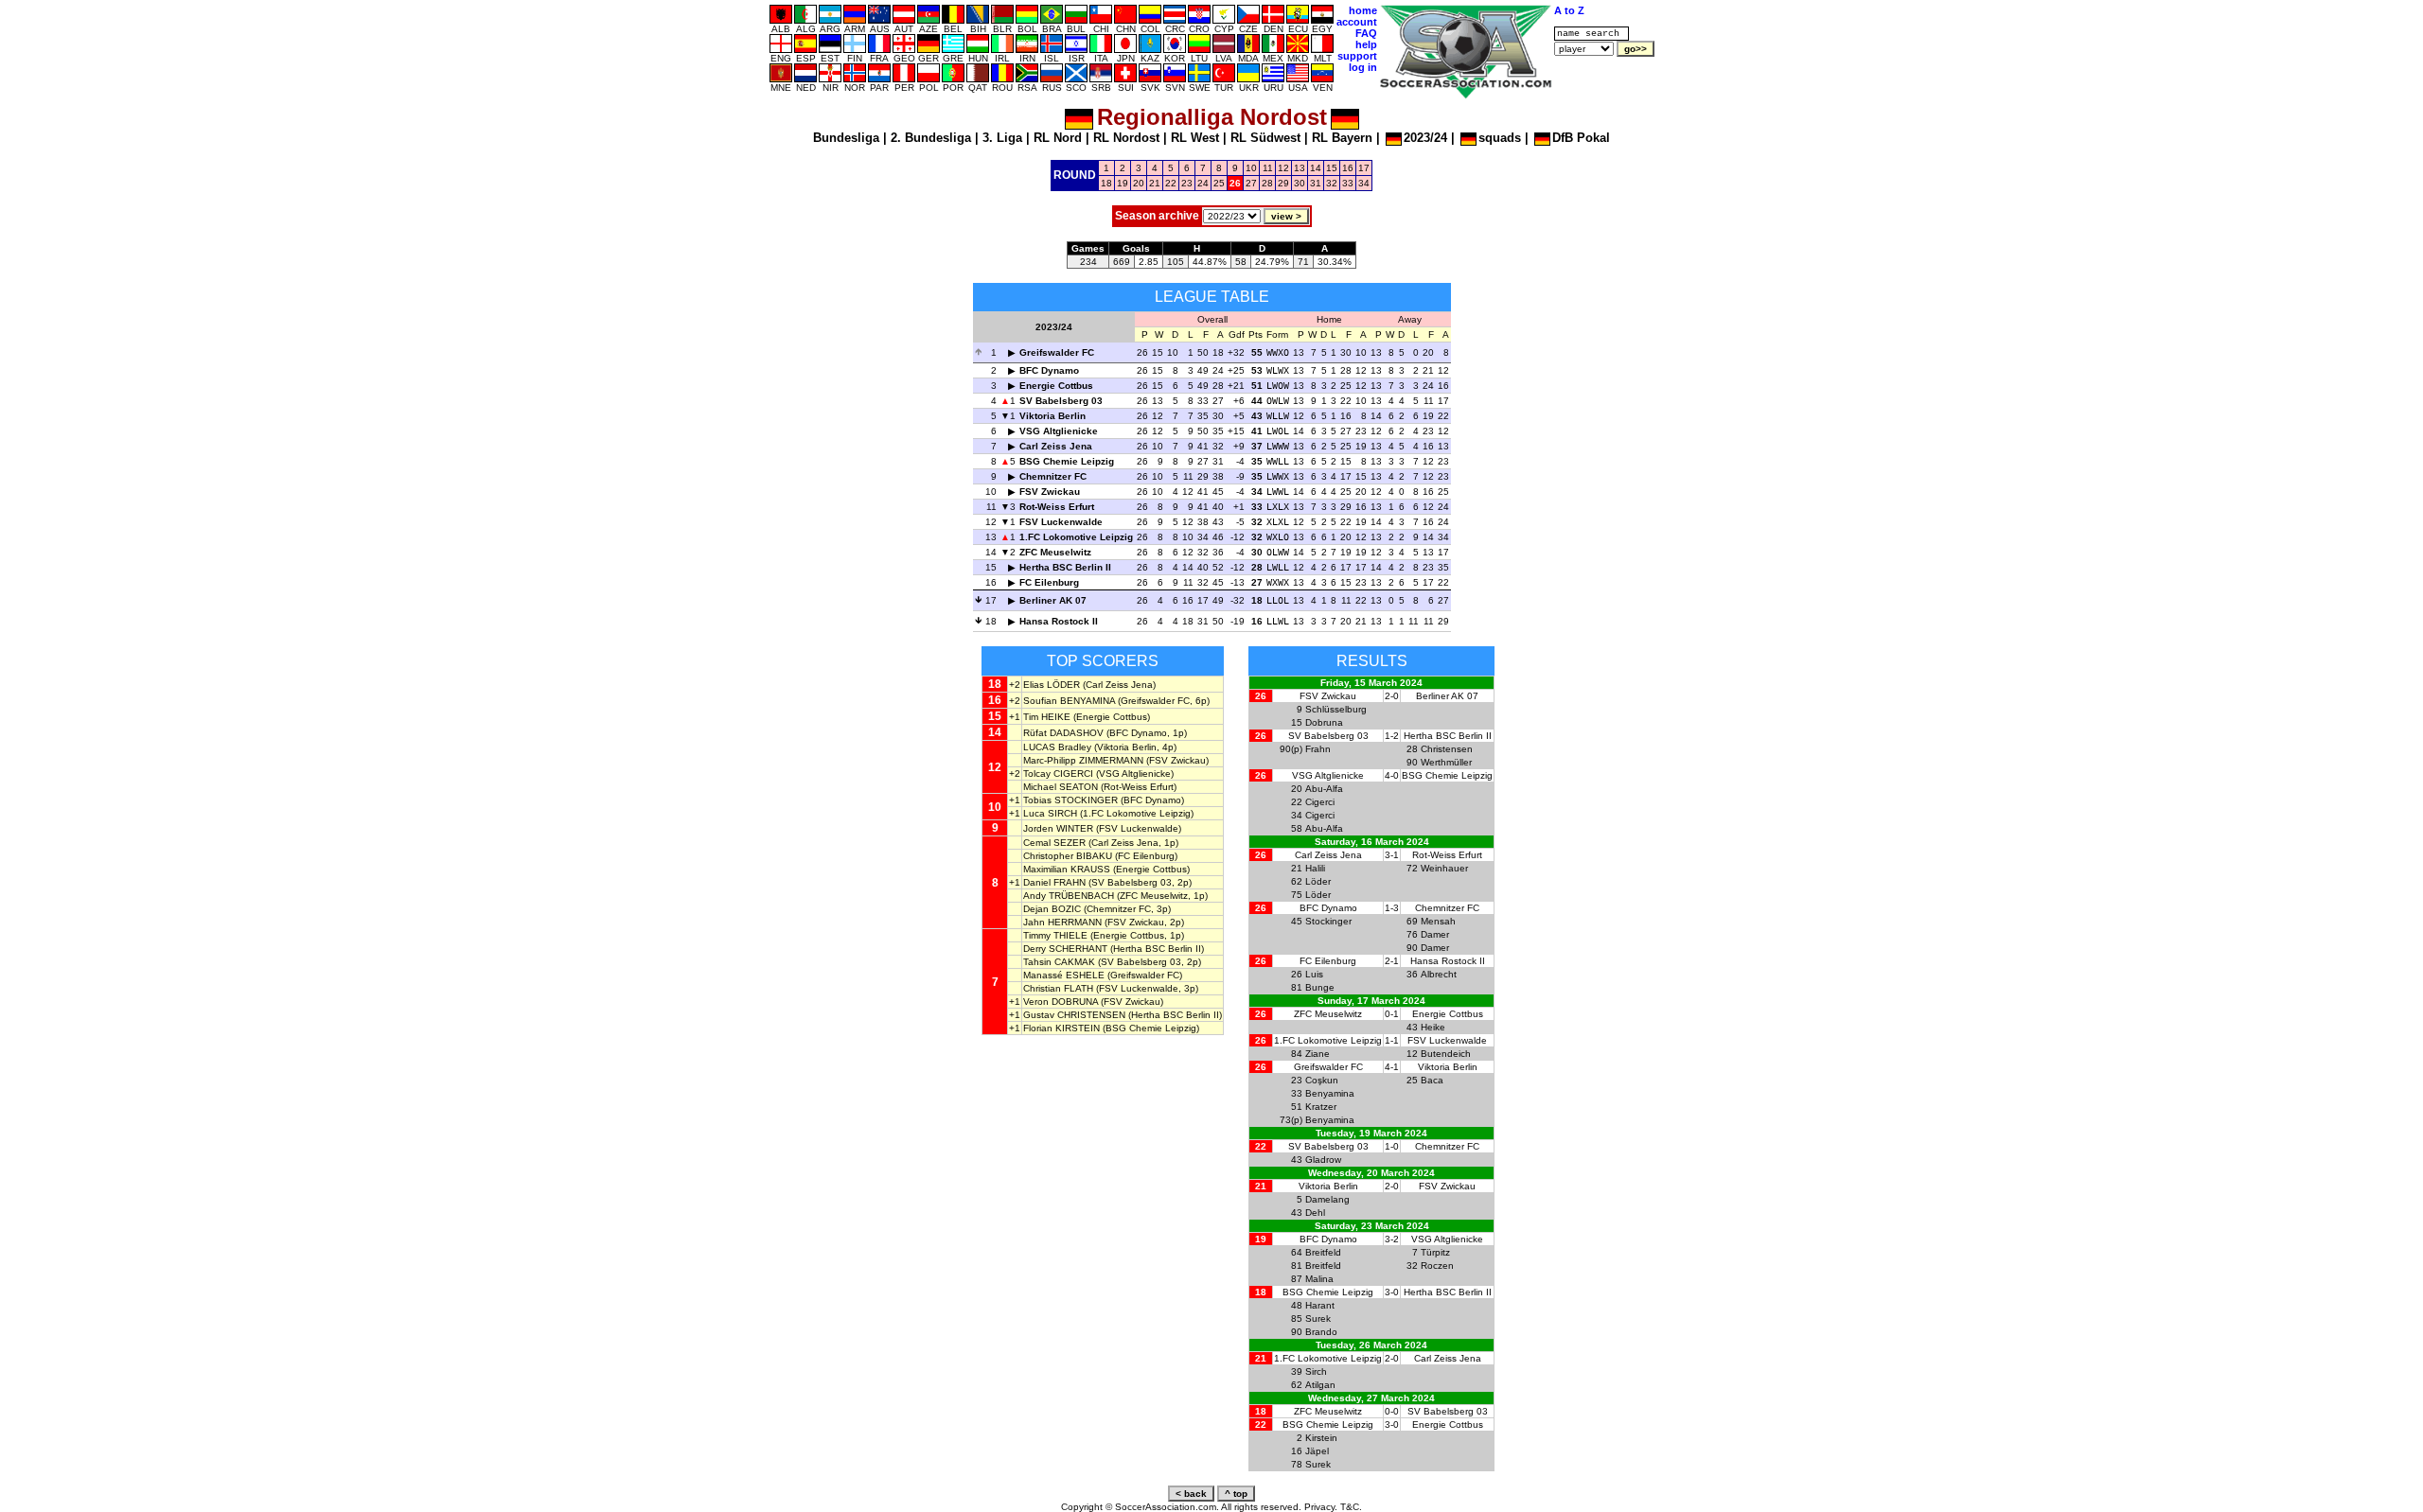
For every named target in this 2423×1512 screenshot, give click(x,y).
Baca (1432, 1080)
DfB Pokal (1581, 138)
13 (1300, 168)
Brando (1321, 1332)
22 (1171, 183)
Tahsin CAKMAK (1059, 962)
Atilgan (1320, 1385)
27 (1251, 183)
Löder (1318, 881)
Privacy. (1321, 1507)
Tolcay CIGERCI (1058, 774)
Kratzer (1321, 1107)
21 (1155, 183)
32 (1332, 183)
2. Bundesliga (931, 138)
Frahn (1318, 749)
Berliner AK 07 (1053, 600)
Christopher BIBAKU (1068, 856)
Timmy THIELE (1055, 935)
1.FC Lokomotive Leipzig (1076, 537)
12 (1283, 168)
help (1366, 44)
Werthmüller (1446, 762)
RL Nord (1058, 138)
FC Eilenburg (1049, 582)
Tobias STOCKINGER (1070, 800)
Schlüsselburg (1336, 709)
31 (1316, 183)
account (1357, 22)
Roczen (1437, 1266)
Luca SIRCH (1050, 813)
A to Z (1569, 10)
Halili (1315, 868)
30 (1300, 183)
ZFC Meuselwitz (1055, 552)
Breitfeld (1323, 1252)
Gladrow (1323, 1160)
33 (1348, 183)
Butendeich (1446, 1054)
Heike (1433, 1027)
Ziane (1318, 1054)
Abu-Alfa (1324, 789)
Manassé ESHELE (1064, 975)
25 (1219, 183)
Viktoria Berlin (1052, 416)
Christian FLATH (1058, 988)
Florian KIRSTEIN (1061, 1028)
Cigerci (1320, 802)
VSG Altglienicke (1059, 431)
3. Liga (1002, 138)
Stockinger (1328, 921)
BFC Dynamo (1049, 370)
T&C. (1351, 1507)
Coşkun (1322, 1080)
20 (1139, 183)
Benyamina (1330, 1093)
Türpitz (1435, 1252)
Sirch (1316, 1371)
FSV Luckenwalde (1061, 522)
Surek (1318, 1319)
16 (1348, 168)
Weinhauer (1444, 868)
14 (1316, 168)
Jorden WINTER (1058, 828)
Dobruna (1324, 722)
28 (1267, 183)
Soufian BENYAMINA (1069, 701)
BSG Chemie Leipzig (1067, 461)
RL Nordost (1126, 138)
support (1357, 56)
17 (1364, 168)
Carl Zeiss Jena (1056, 446)
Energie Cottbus (1056, 386)
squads (1500, 138)
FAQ (1366, 33)
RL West (1195, 138)
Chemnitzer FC (1053, 476)
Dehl (1315, 1213)
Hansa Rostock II (1059, 621)
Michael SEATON (1061, 787)
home (1363, 10)
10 (1251, 168)
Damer (1435, 934)
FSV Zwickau (1050, 492)
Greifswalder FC (1057, 352)
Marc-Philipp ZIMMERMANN (1083, 760)
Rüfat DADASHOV (1063, 733)
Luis (1314, 974)
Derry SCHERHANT (1065, 949)
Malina (1319, 1279)
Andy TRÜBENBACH (1069, 896)
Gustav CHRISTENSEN (1074, 1015)
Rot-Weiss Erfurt (1057, 507)
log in (1363, 67)
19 (1123, 183)
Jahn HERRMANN (1062, 922)
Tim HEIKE (1047, 717)
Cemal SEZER (1054, 843)
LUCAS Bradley (1057, 747)
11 (1268, 168)
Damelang (1327, 1199)
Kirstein (1321, 1438)
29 (1283, 183)
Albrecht (1439, 974)
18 (1106, 183)
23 (1187, 183)
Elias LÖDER (1052, 685)
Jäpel (1317, 1451)
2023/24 (1425, 138)
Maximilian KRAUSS (1067, 869)
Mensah (1438, 921)
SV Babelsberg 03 (1061, 401)
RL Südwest (1265, 138)
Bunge (1320, 987)
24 (1203, 183)
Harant (1320, 1305)
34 (1364, 183)
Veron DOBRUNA (1061, 1002)
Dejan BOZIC (1052, 909)
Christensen (1447, 749)
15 (1332, 168)
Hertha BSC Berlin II (1065, 567)
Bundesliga (846, 138)
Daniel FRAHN (1054, 882)
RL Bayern (1342, 138)
